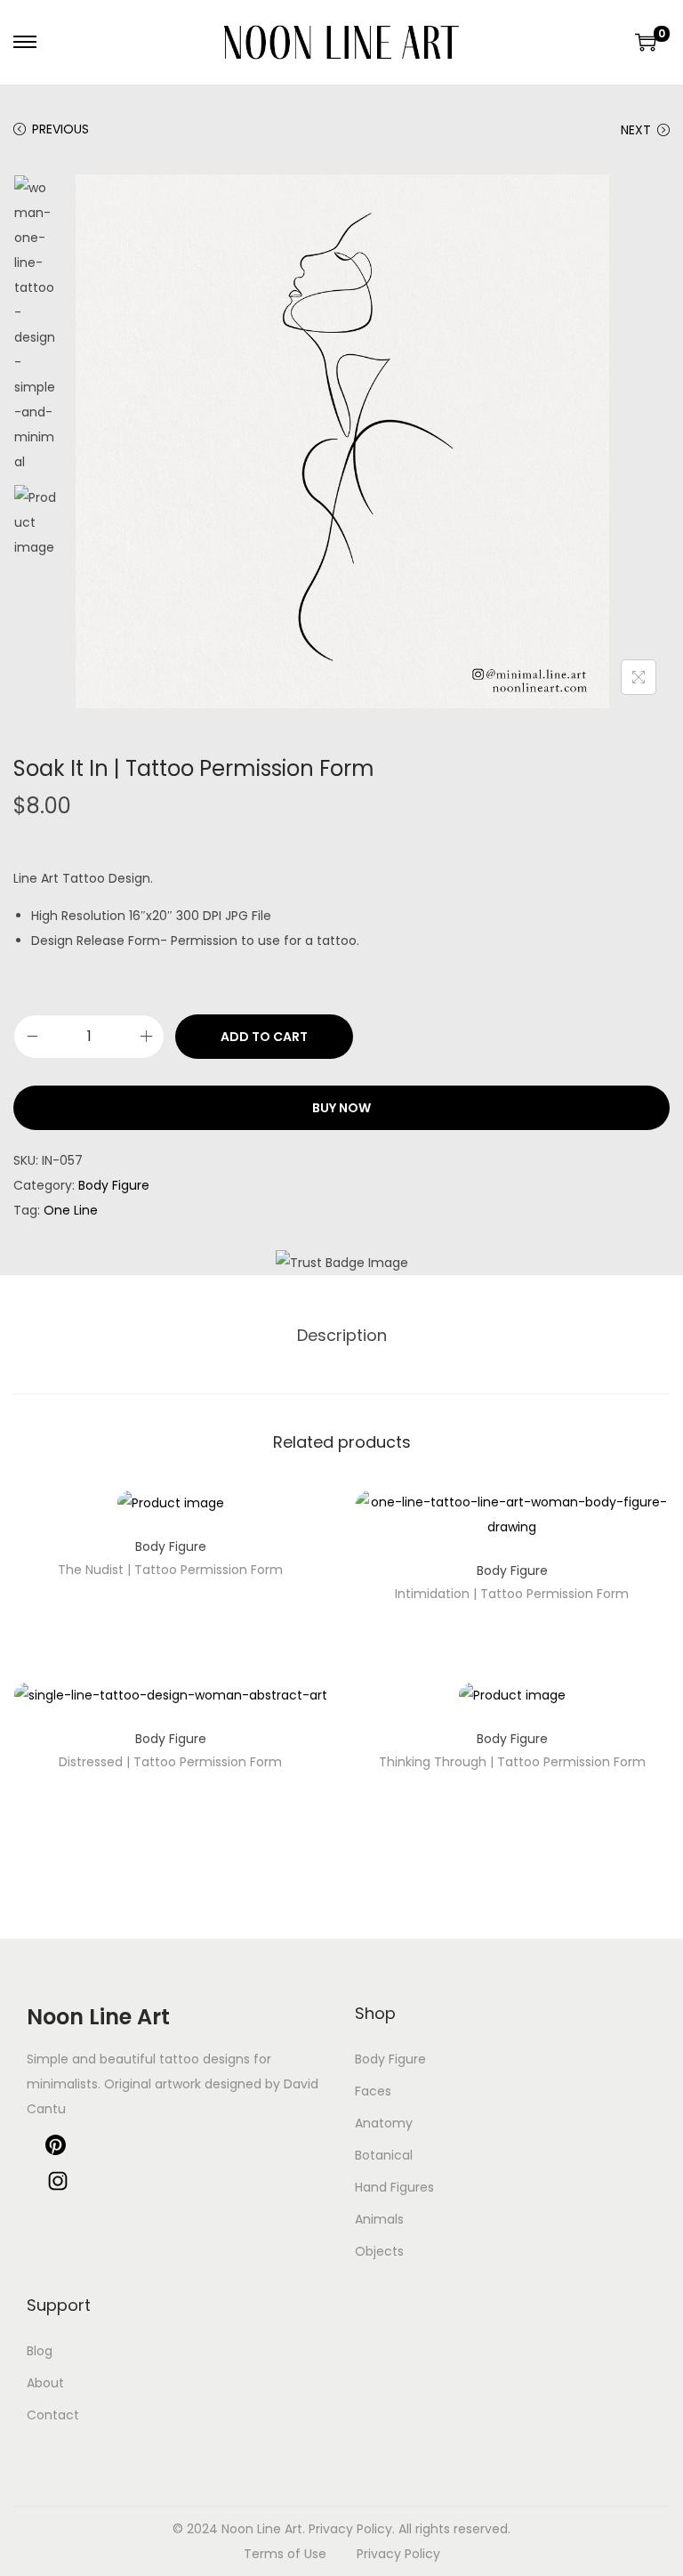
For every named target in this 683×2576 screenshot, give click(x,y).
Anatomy (384, 2123)
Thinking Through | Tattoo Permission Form (512, 1762)
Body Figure (114, 1185)
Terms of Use (285, 2554)
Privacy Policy (398, 2554)
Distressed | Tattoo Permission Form (170, 1762)
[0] (646, 42)
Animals (379, 2219)
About (45, 2383)
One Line (71, 1210)
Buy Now (341, 1108)
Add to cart (264, 1037)
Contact (53, 2415)
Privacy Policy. (352, 2529)
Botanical (384, 2155)
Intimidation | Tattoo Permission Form (512, 1594)
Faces (373, 2091)
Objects (379, 2251)
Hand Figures (394, 2187)
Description (342, 1335)
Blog (40, 2351)
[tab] (342, 1336)
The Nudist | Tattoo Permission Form (170, 1570)
